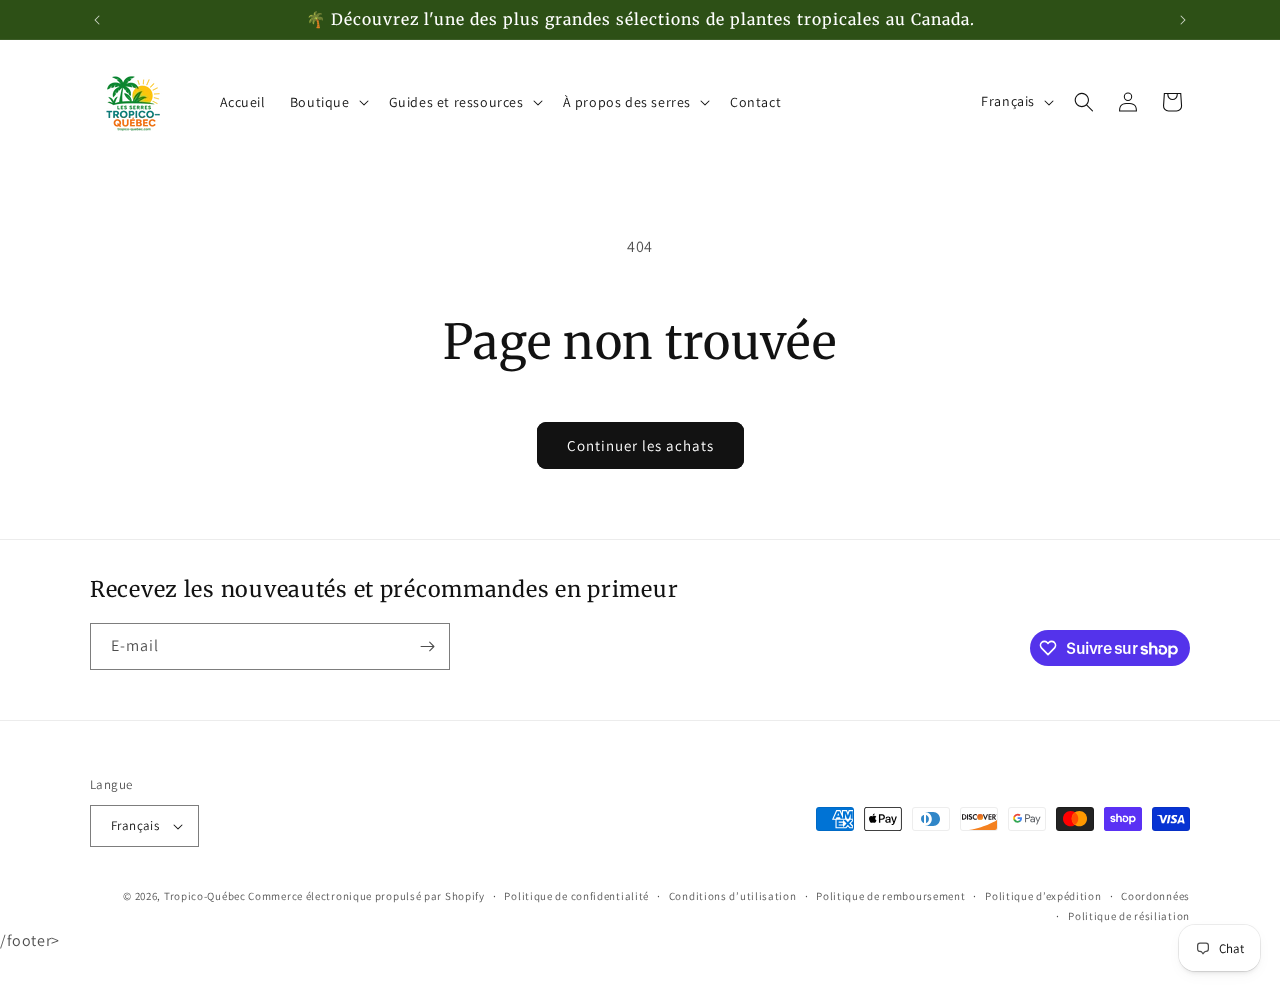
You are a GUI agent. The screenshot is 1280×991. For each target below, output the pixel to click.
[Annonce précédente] (97, 20)
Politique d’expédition (1043, 896)
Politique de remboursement (890, 896)
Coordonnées (1155, 896)
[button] (327, 102)
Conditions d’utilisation (733, 896)
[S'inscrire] (427, 646)
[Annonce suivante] (1183, 20)
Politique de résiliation (1129, 916)
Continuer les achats (640, 445)
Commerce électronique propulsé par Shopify (366, 896)
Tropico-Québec (205, 896)
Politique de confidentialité (576, 896)
